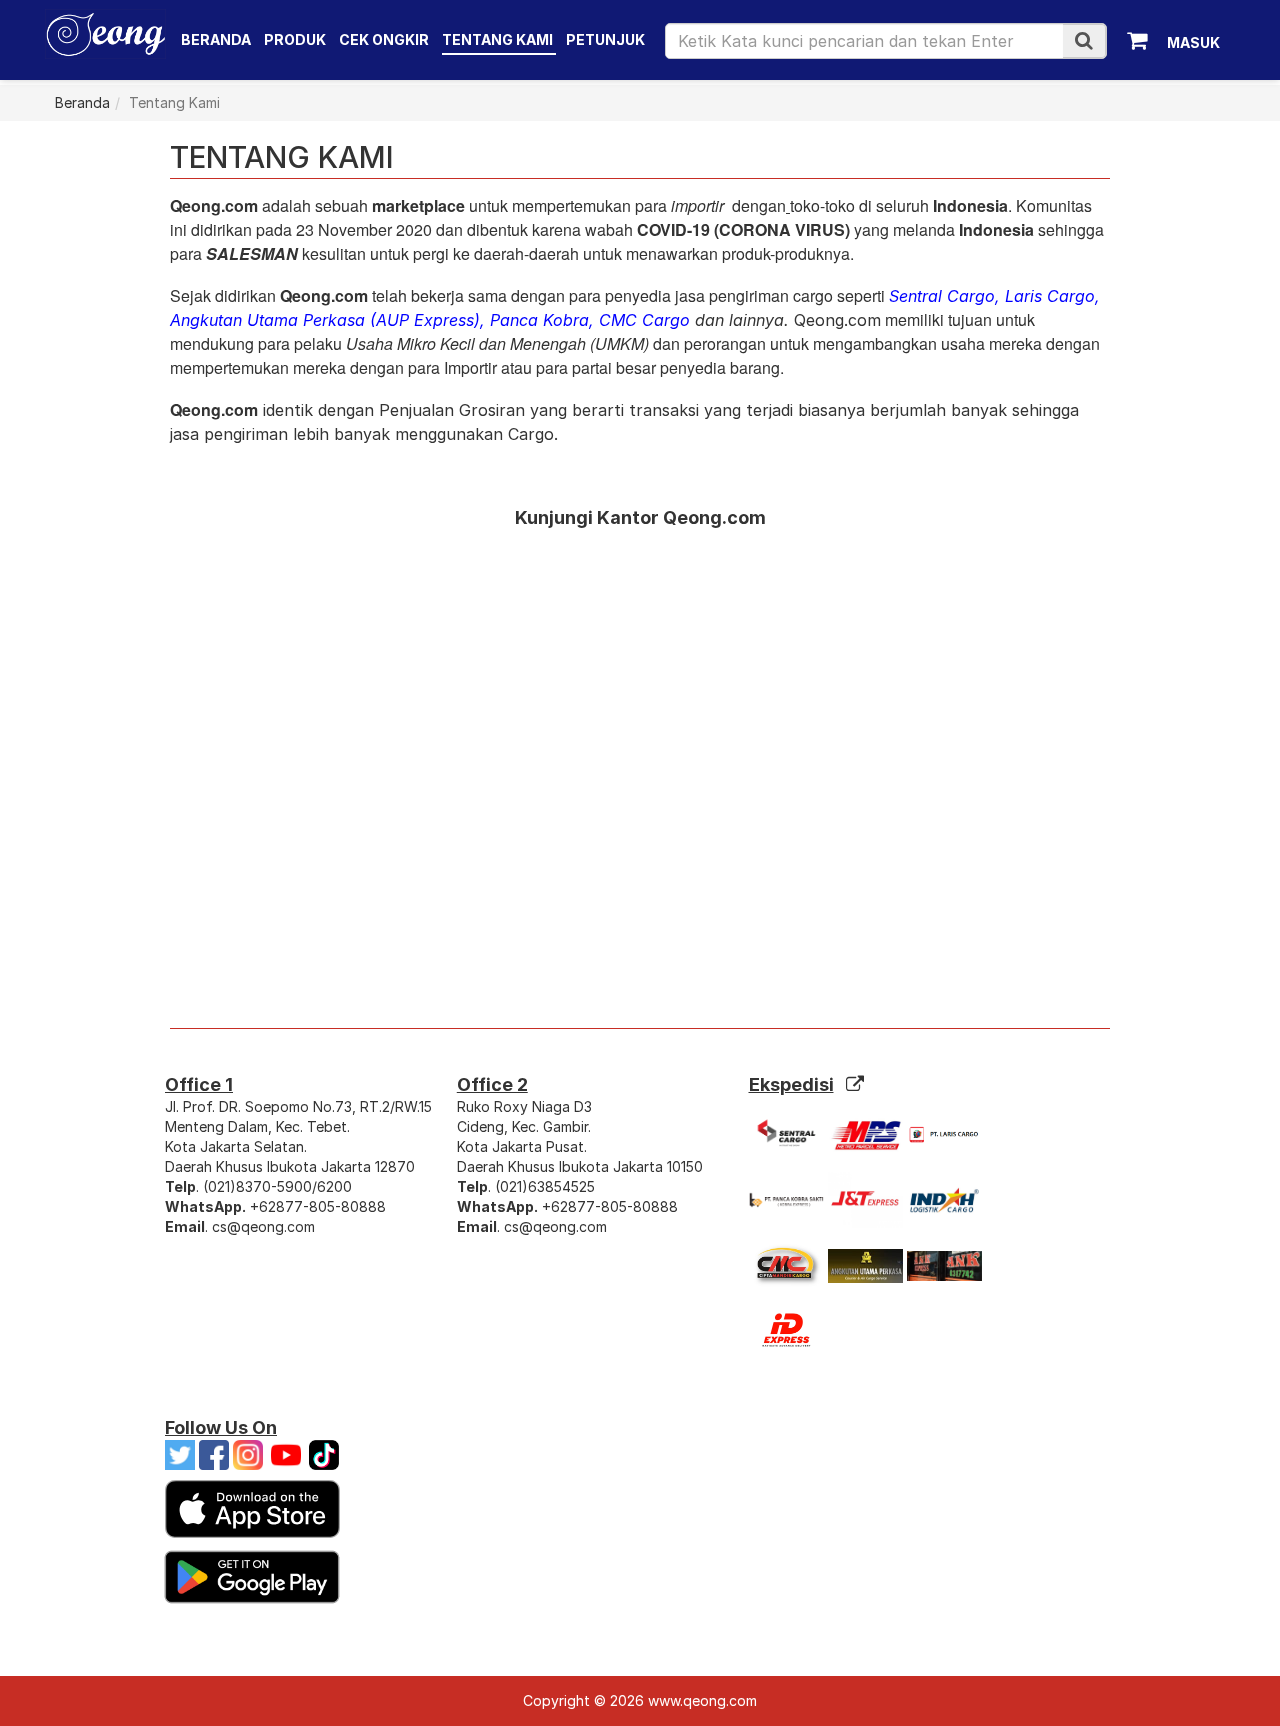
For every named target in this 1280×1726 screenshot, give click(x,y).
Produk (296, 39)
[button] (1084, 40)
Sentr (908, 296)
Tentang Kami (497, 39)
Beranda (216, 39)
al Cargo (961, 296)
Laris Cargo (1050, 296)
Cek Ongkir (384, 39)
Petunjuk (605, 39)
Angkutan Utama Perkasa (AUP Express (322, 320)
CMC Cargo (644, 320)
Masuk (1193, 42)
